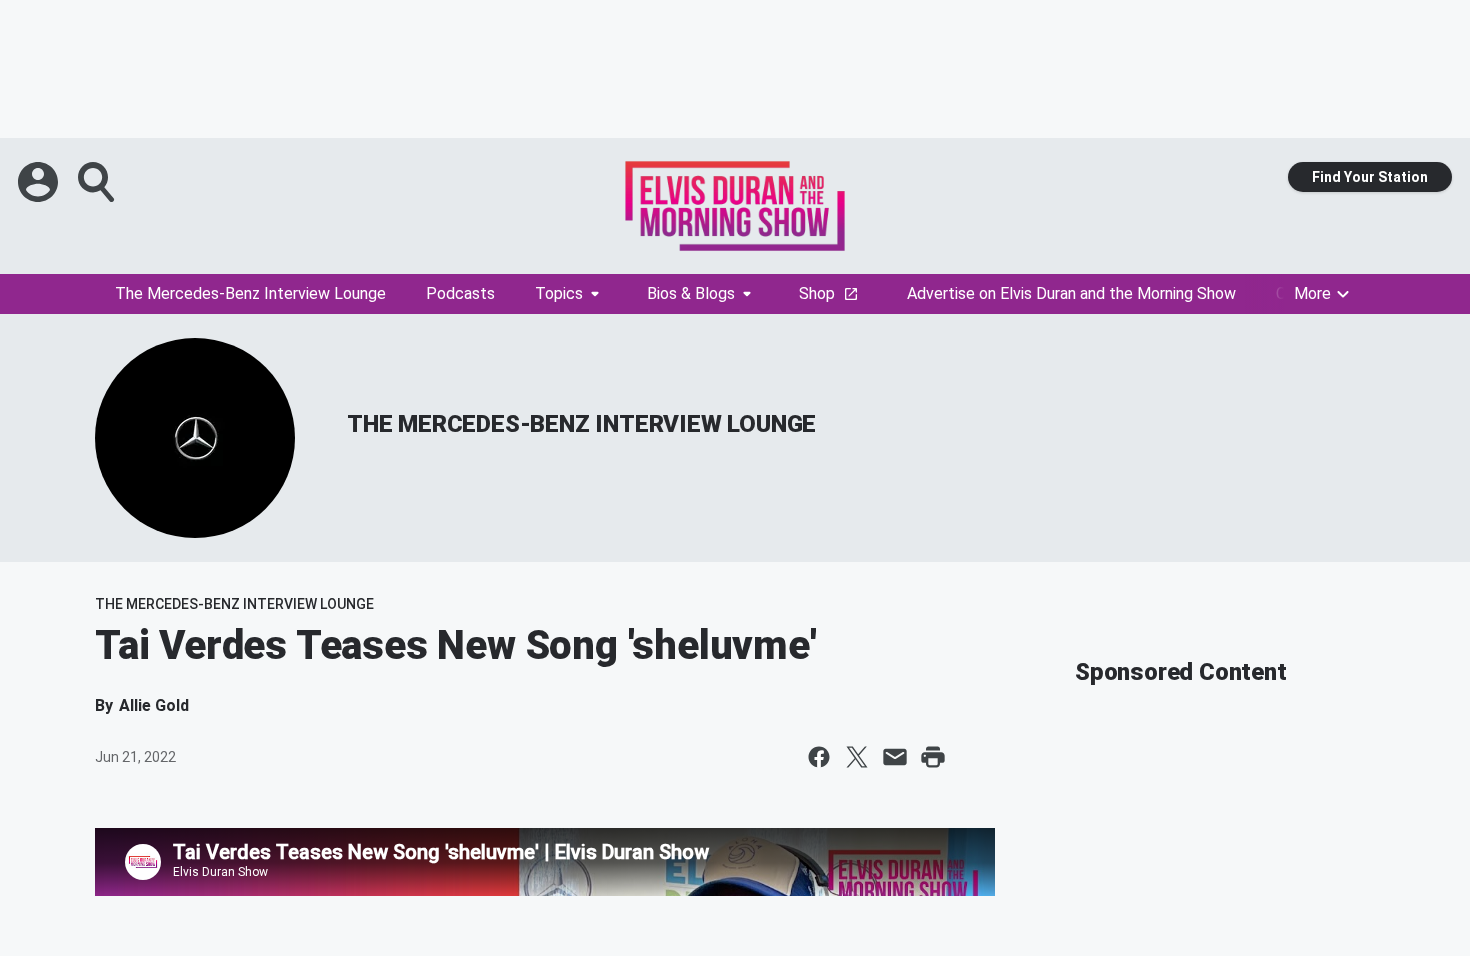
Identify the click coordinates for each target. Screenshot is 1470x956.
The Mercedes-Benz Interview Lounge (250, 293)
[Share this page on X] (857, 757)
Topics (559, 293)
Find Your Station (1370, 177)
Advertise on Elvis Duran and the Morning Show (1071, 293)
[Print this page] (933, 757)
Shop (817, 293)
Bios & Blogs (691, 293)
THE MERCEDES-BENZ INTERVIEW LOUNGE (581, 424)
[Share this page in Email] (895, 757)
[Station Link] (735, 206)
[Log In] (40, 182)
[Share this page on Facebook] (819, 757)
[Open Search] (98, 182)
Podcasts (460, 293)
